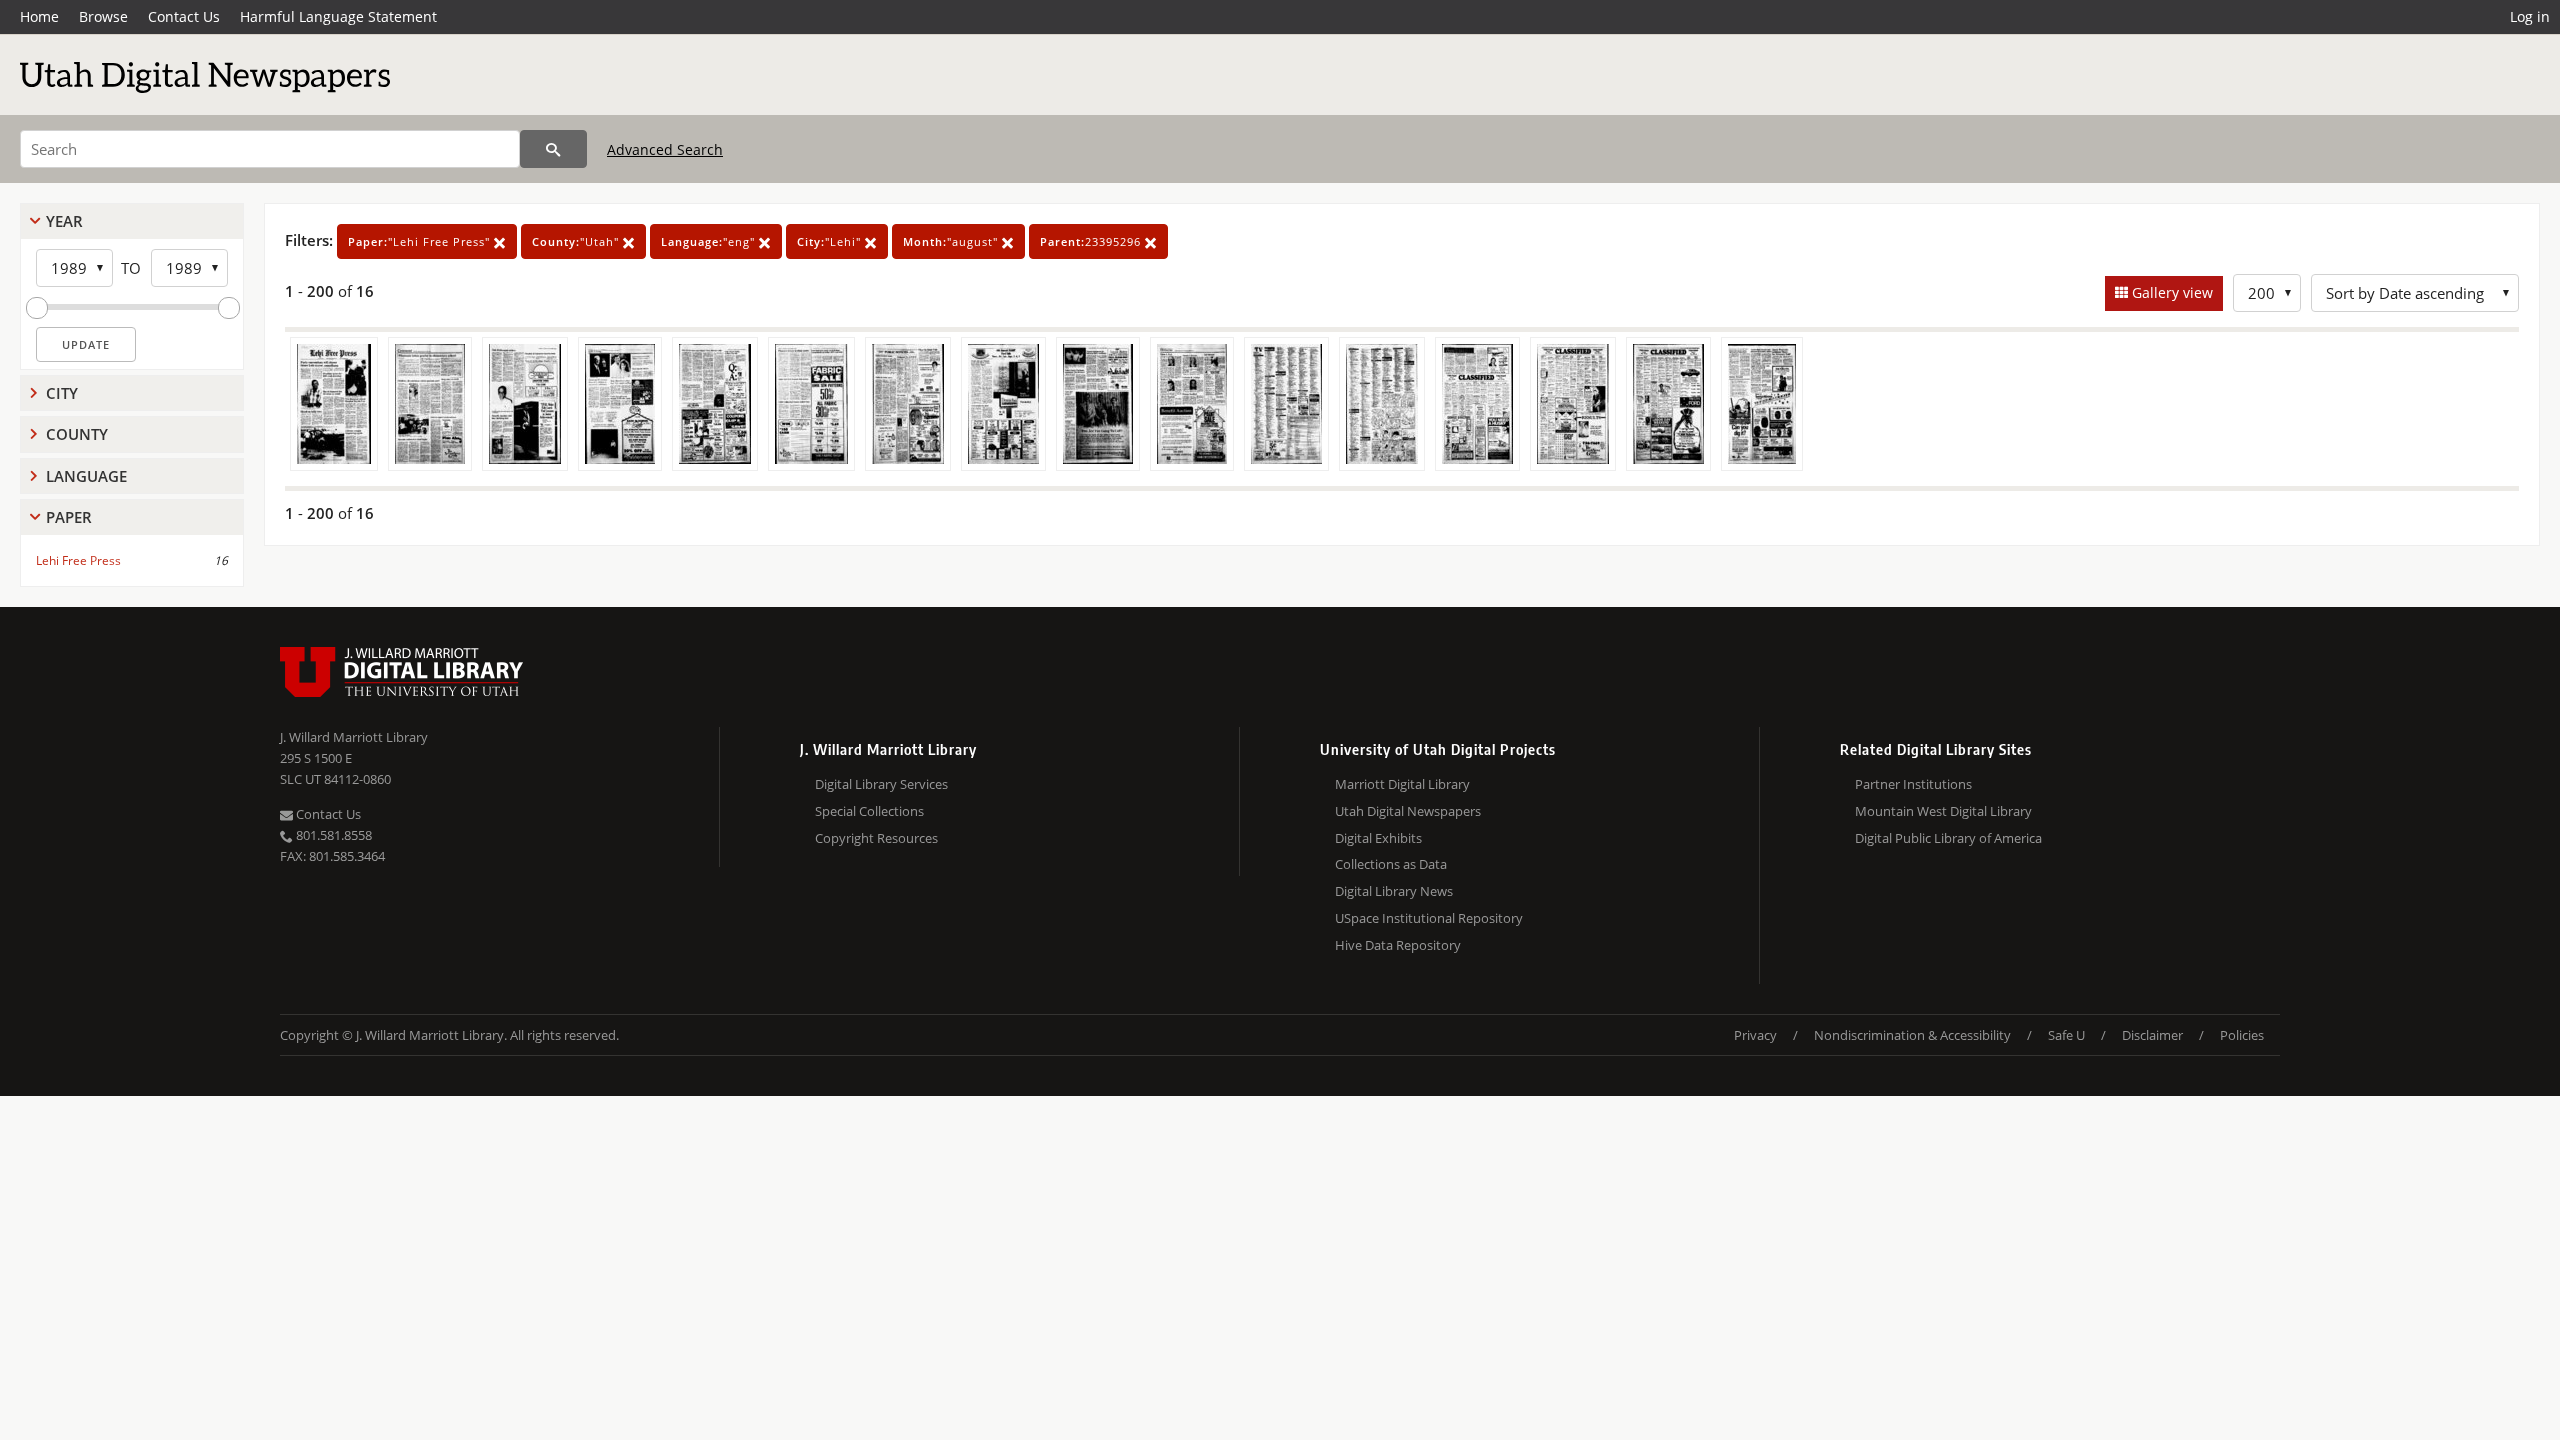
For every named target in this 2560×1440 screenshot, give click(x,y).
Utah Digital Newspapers (1408, 811)
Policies (2242, 1035)
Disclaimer (2152, 1035)
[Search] (553, 149)
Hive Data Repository (1398, 945)
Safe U (2066, 1035)
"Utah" (577, 241)
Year (64, 221)
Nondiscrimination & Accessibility (1912, 1035)
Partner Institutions (1913, 784)
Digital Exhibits (1378, 838)
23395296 (1092, 241)
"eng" (710, 241)
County (77, 434)
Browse (103, 16)
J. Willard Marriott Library (354, 737)
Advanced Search (665, 149)
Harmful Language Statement (338, 16)
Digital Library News (1394, 891)
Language (86, 476)
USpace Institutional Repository (1429, 918)
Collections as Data (1391, 864)
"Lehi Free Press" (421, 241)
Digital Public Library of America (1948, 838)
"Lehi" (831, 241)
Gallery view (2170, 292)
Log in (2530, 16)
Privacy (1755, 1035)
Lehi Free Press (78, 560)
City (62, 393)
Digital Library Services (881, 784)
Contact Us (184, 16)
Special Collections (869, 811)
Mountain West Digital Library (1943, 811)
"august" (952, 241)
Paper (69, 517)
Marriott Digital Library (1402, 784)
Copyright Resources (876, 838)
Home (39, 16)
